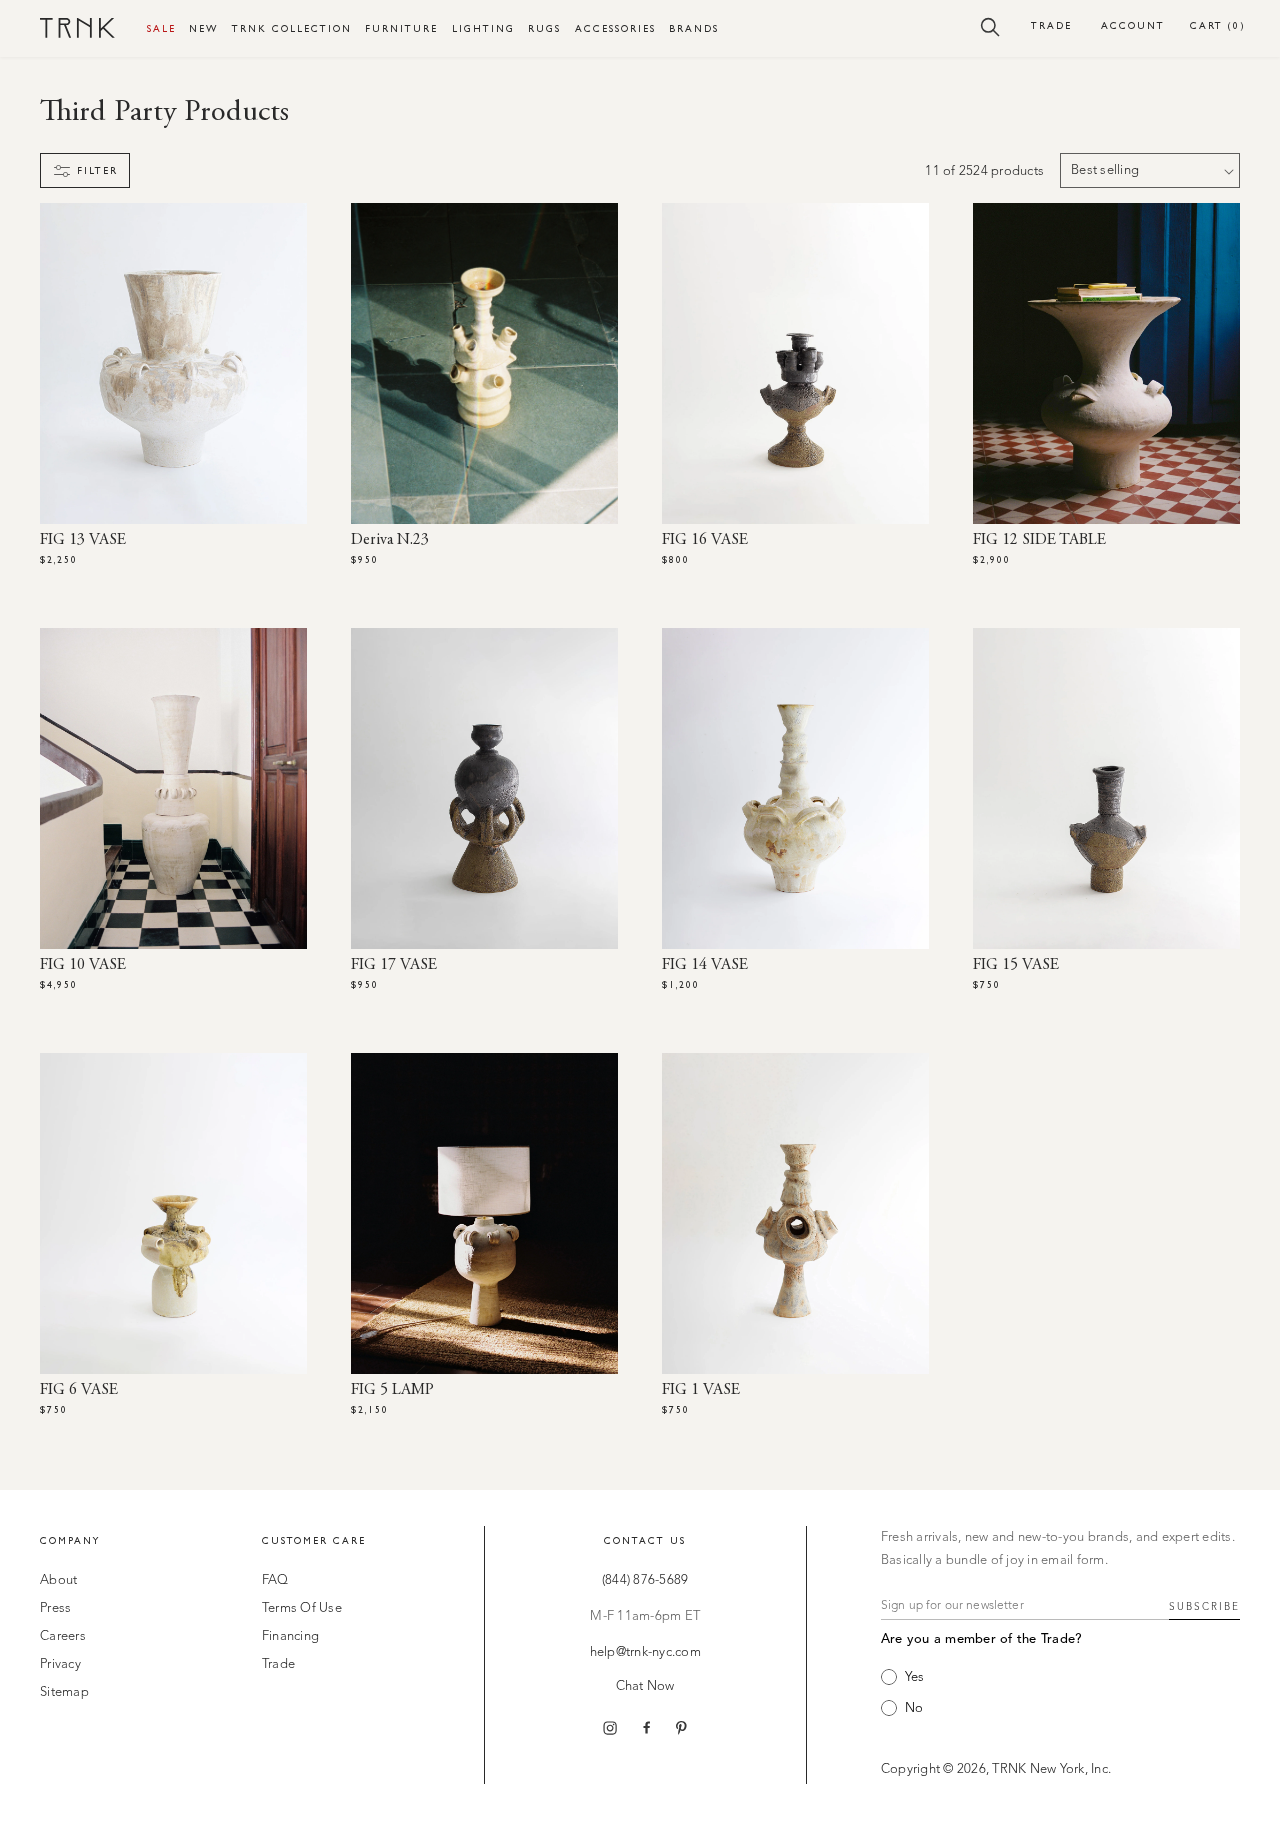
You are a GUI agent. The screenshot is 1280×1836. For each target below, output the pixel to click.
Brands (694, 28)
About (58, 1580)
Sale (161, 28)
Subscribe (1204, 1607)
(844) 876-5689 (645, 1580)
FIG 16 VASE (705, 540)
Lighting (483, 28)
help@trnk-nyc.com (645, 1652)
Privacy (60, 1664)
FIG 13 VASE (83, 540)
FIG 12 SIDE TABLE (1039, 540)
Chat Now (645, 1686)
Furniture (401, 28)
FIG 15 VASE (1016, 965)
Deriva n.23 (390, 540)
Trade (1051, 25)
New (203, 28)
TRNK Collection (292, 28)
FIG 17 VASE (394, 965)
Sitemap (64, 1692)
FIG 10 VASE (83, 965)
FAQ (275, 1580)
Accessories (615, 28)
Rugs (544, 28)
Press (55, 1608)
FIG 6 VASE (79, 1390)
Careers (63, 1636)
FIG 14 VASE (705, 965)
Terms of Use (302, 1608)
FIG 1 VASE (701, 1390)
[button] (990, 26)
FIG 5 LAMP (392, 1390)
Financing (290, 1636)
